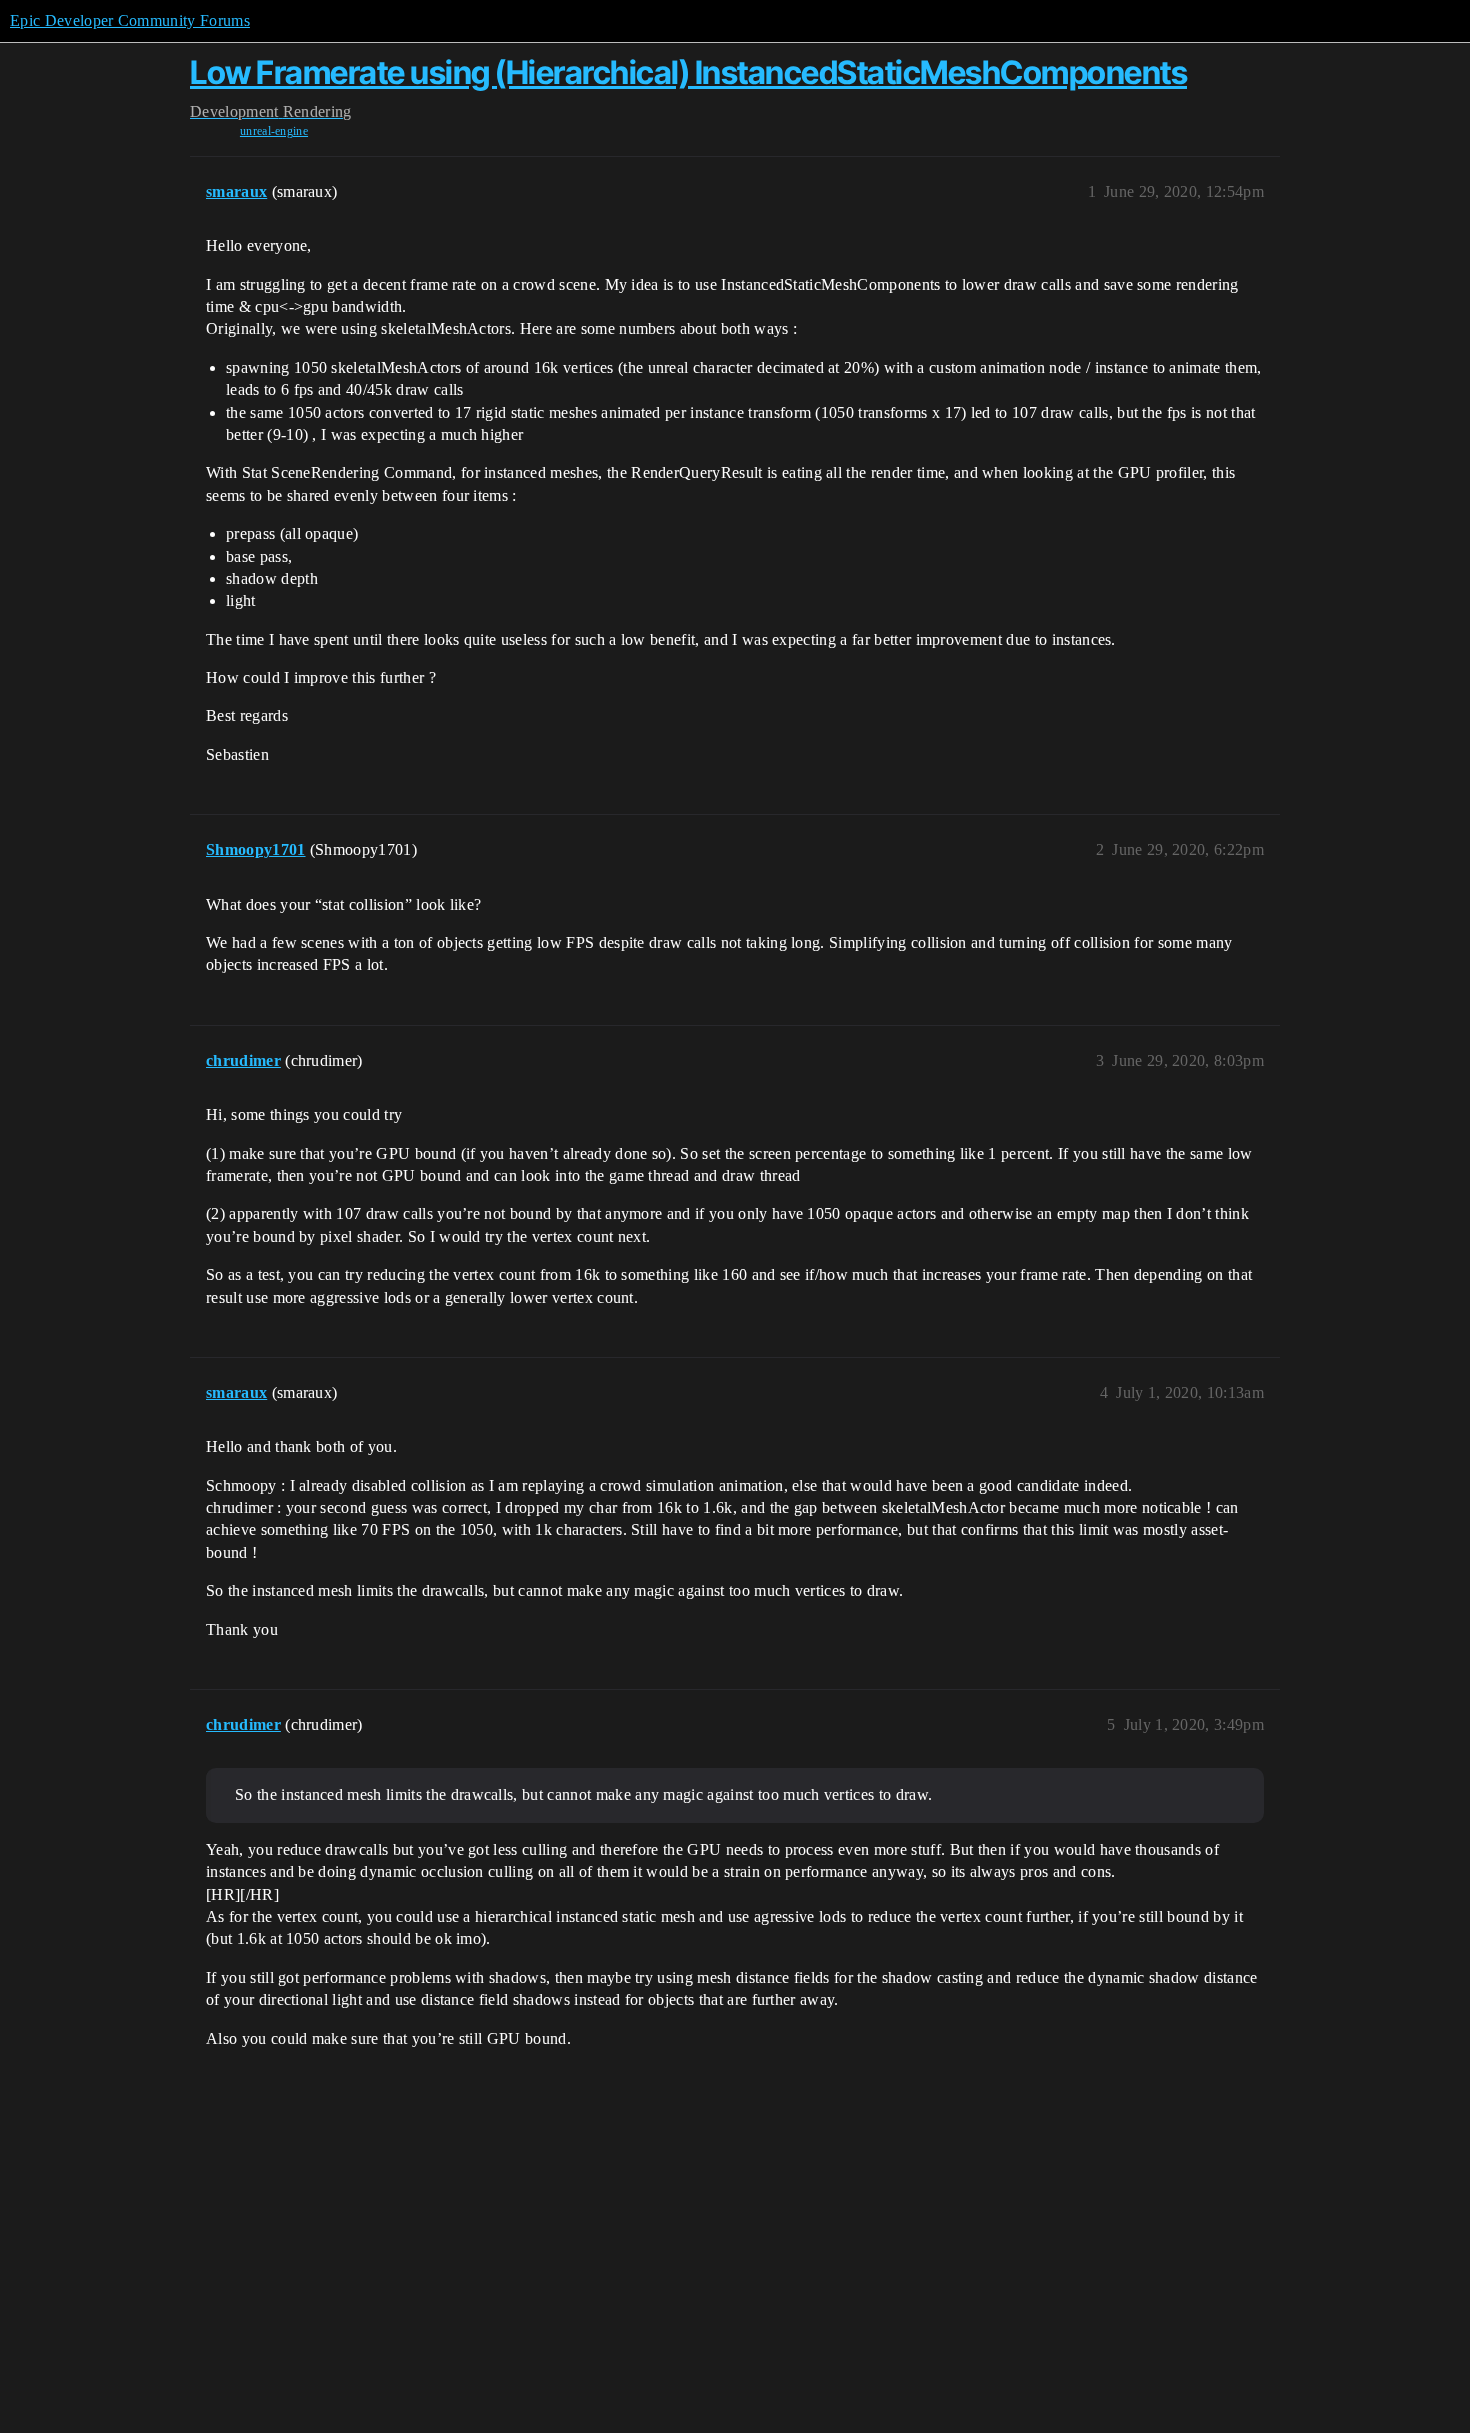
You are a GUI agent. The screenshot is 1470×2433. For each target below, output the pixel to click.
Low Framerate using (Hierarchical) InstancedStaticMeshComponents (688, 72)
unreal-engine (274, 131)
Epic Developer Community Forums (130, 20)
